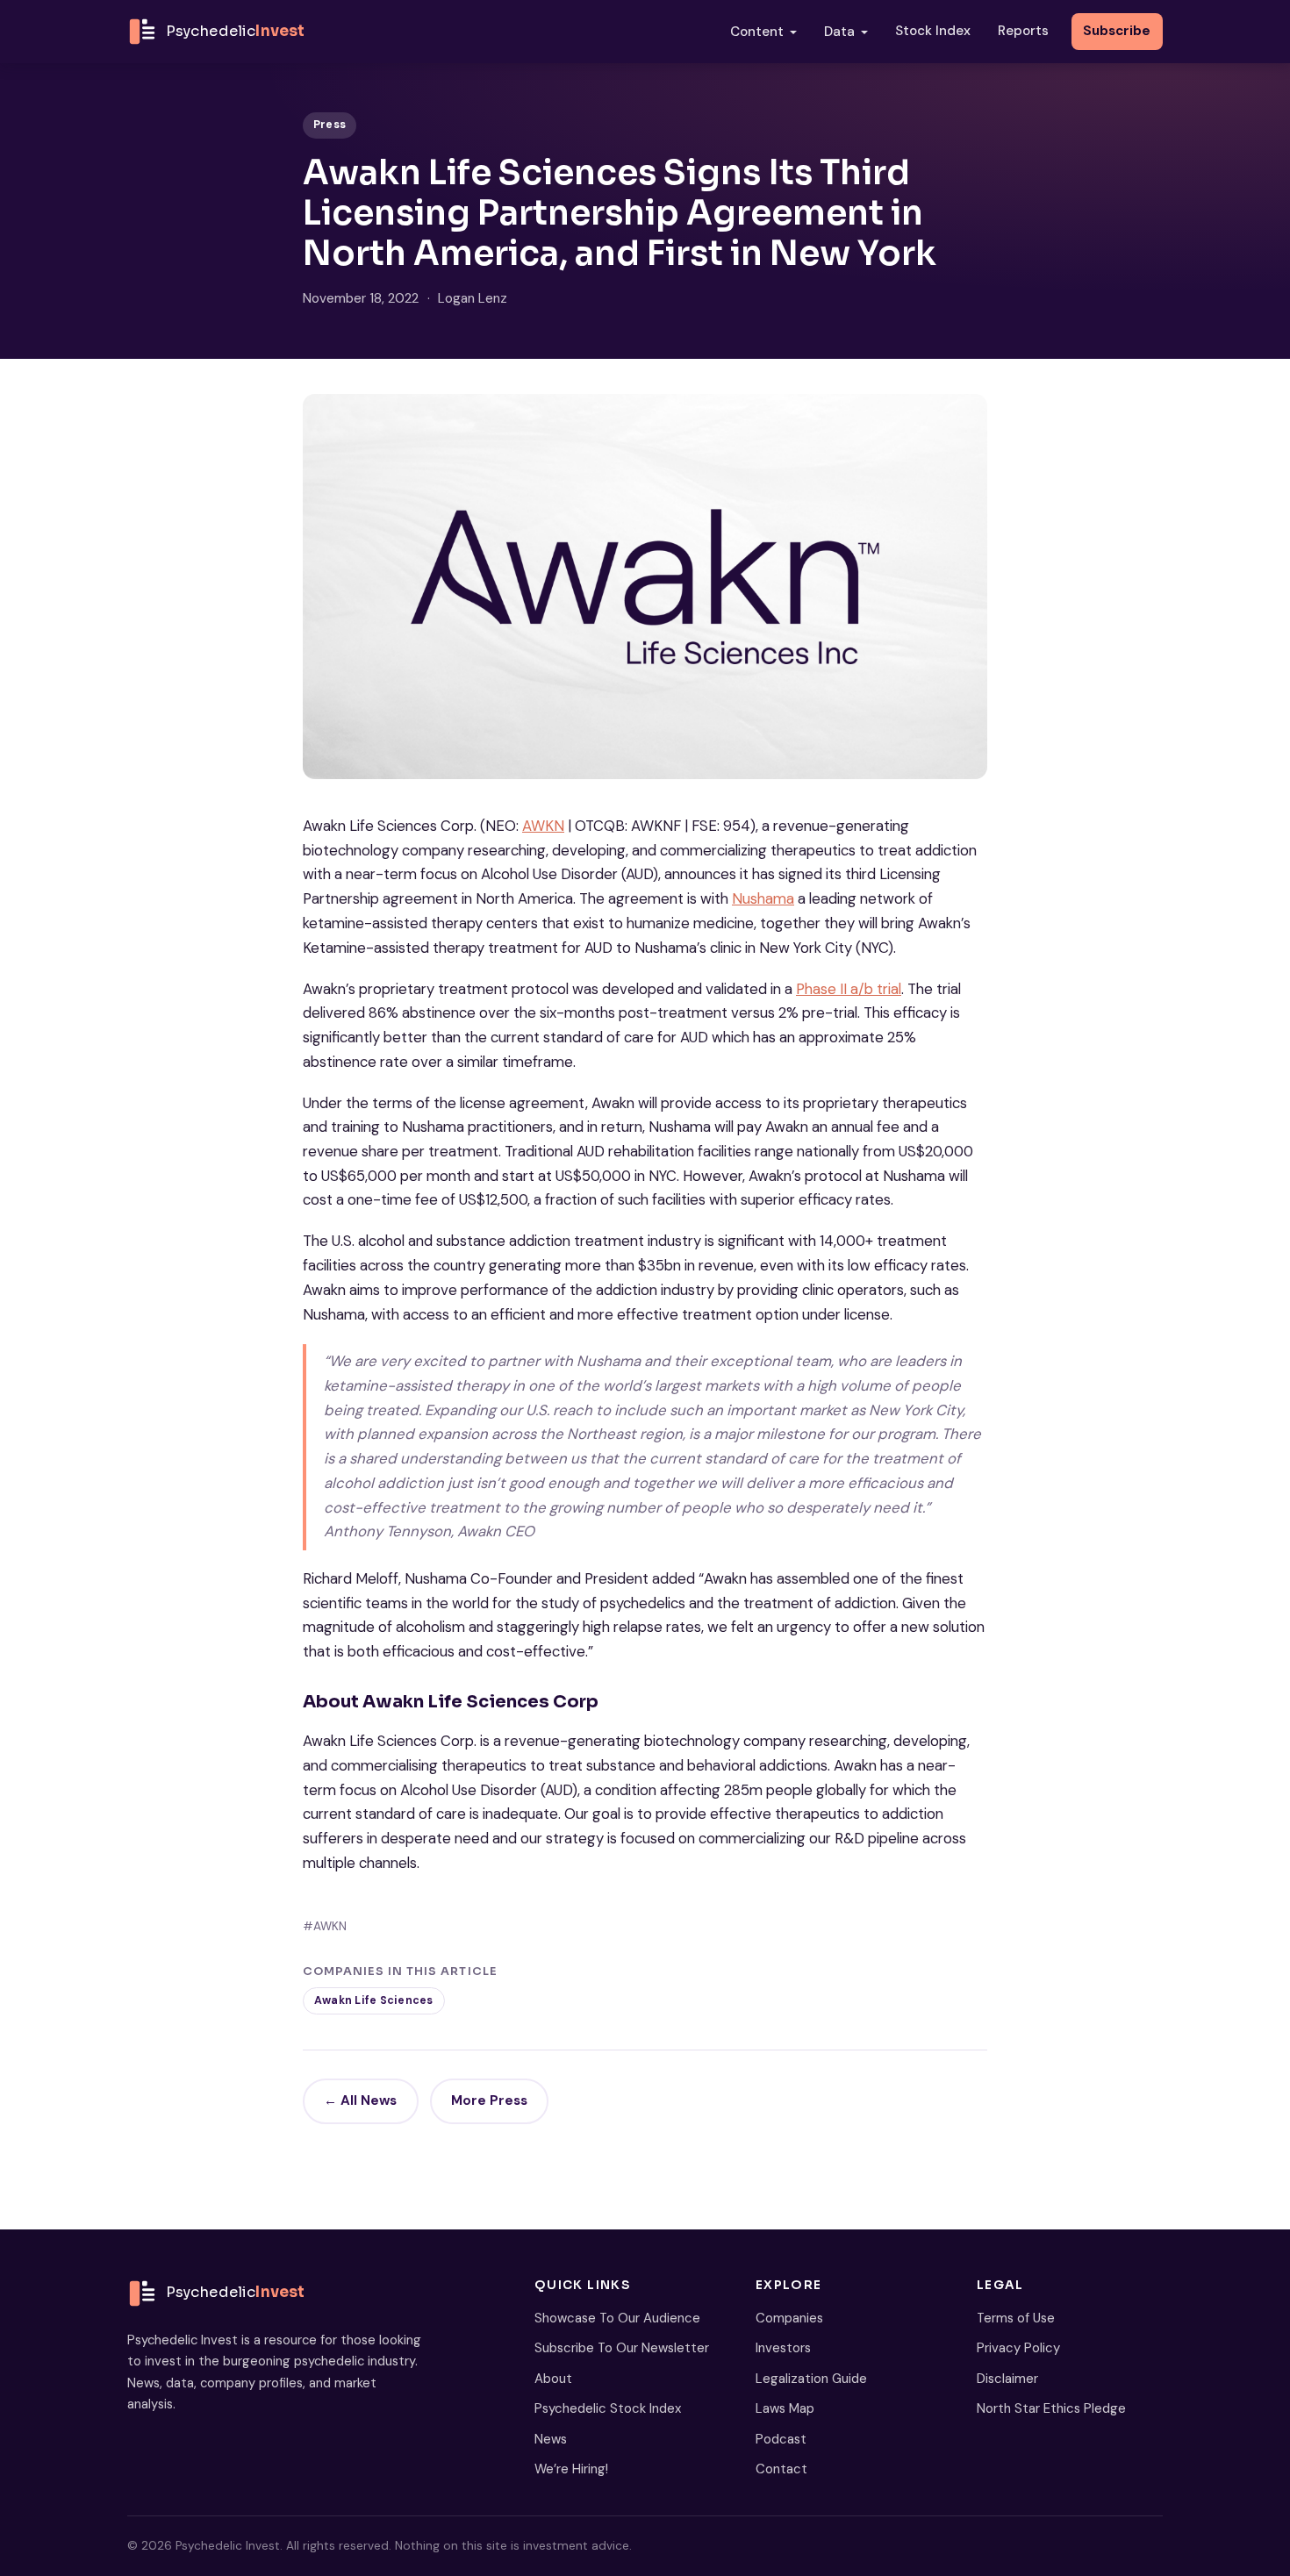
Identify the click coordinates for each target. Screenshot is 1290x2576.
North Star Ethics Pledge (1051, 2408)
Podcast (781, 2439)
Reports (1023, 31)
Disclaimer (1007, 2379)
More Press (489, 2100)
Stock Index (933, 31)
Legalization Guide (811, 2379)
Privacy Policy (1018, 2348)
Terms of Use (1016, 2318)
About (553, 2379)
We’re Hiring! (571, 2469)
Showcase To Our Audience (617, 2318)
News (551, 2439)
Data (839, 32)
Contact (781, 2469)
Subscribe (1117, 31)
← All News (360, 2100)
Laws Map (785, 2408)
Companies (789, 2318)
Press (330, 125)
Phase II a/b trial (849, 989)
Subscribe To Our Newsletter (622, 2348)
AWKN (543, 826)
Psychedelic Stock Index (608, 2408)
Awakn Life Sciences (374, 2000)
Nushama (763, 898)
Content (757, 32)
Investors (783, 2348)
